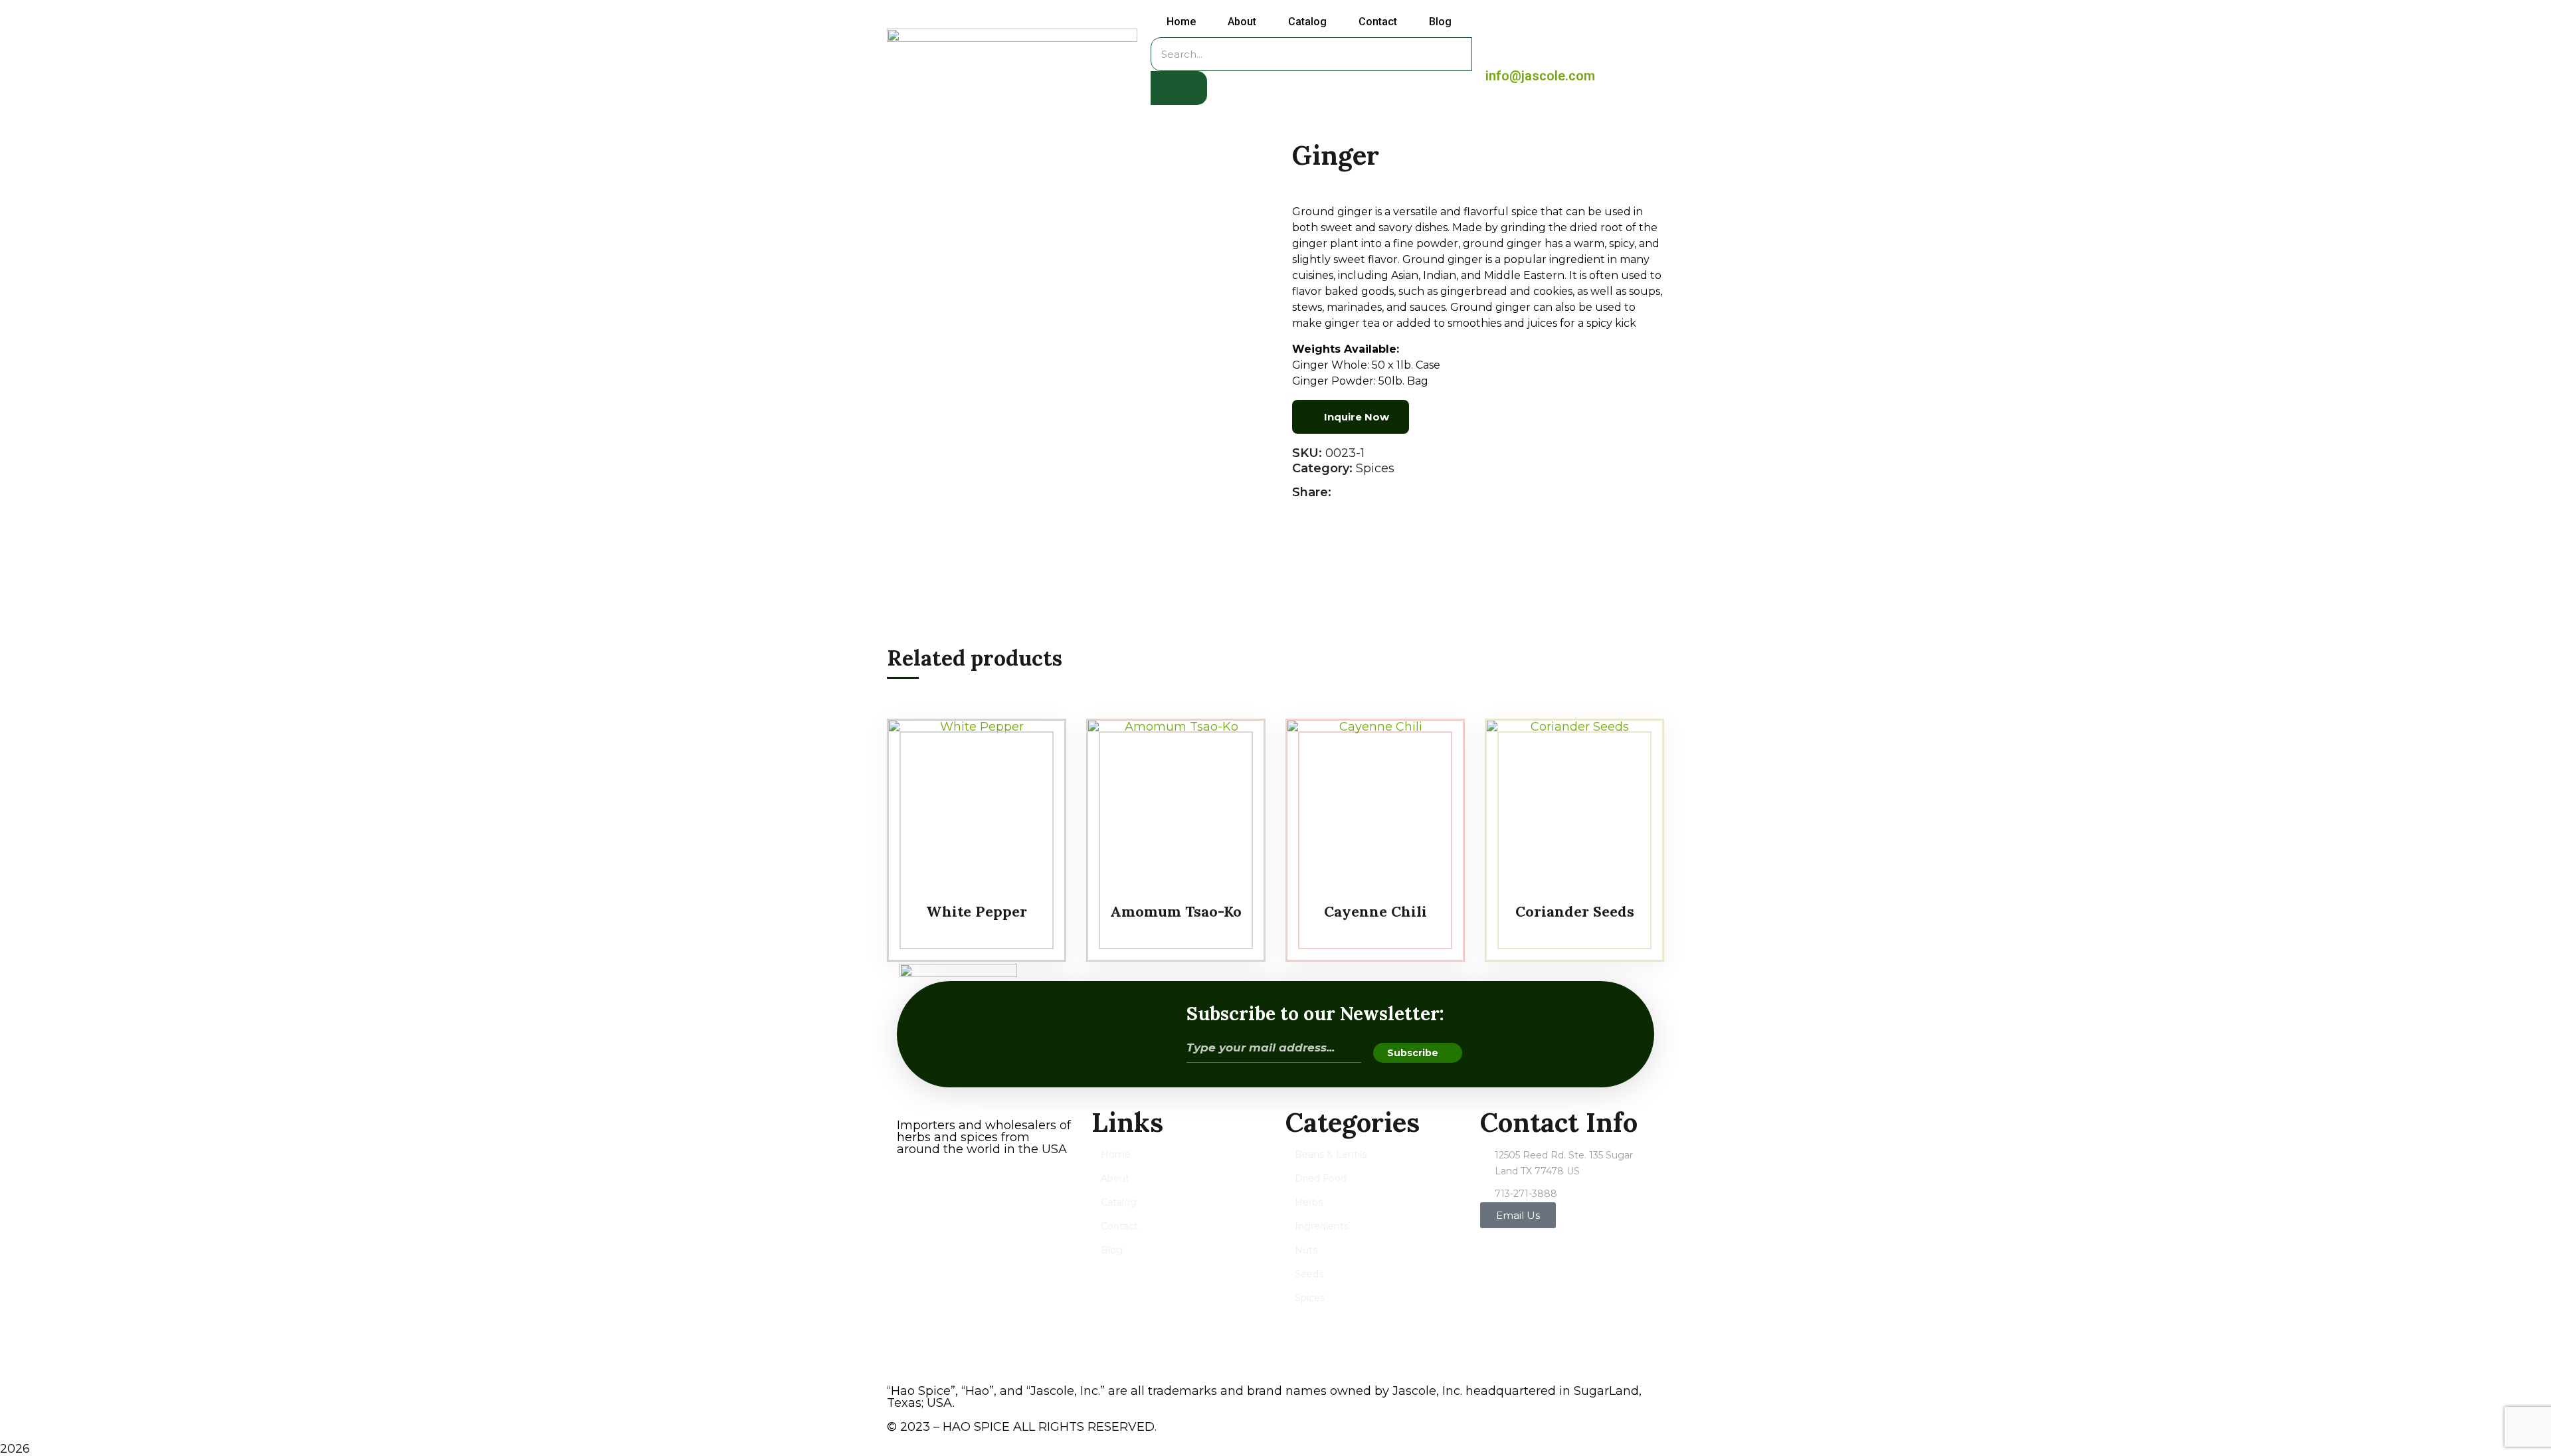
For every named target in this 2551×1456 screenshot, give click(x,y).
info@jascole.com (1540, 76)
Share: (1312, 492)
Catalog (1307, 22)
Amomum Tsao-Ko (1176, 911)
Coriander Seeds (1575, 911)
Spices (1375, 468)
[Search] (1179, 88)
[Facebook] (1345, 493)
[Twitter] (1360, 493)
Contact (1378, 22)
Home (1181, 22)
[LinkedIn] (1389, 493)
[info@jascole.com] (1500, 53)
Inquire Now (1357, 417)
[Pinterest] (1374, 493)
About (1242, 22)
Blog (1440, 22)
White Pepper (977, 911)
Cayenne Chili (1375, 911)
